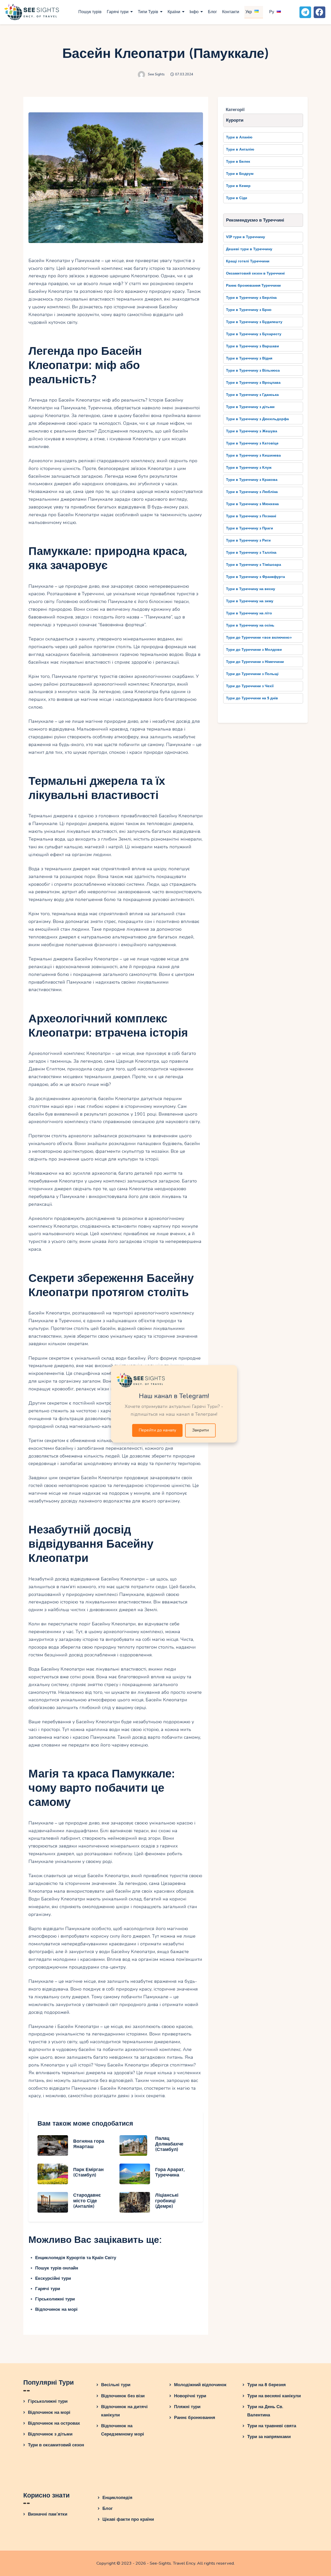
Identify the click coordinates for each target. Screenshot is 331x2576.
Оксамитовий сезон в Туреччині (255, 273)
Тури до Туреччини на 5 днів (252, 698)
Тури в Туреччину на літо (249, 613)
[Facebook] (319, 12)
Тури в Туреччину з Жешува (252, 431)
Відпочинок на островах (54, 2423)
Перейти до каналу (157, 1430)
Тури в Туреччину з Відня (249, 358)
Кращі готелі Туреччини (248, 261)
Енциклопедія (117, 2498)
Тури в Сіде (237, 198)
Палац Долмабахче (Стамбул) (169, 2144)
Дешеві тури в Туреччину (249, 249)
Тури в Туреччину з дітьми (250, 407)
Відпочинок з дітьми (50, 2434)
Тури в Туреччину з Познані (251, 516)
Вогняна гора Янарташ (89, 2144)
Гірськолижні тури (55, 2299)
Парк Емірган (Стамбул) (88, 2172)
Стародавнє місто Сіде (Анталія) (87, 2201)
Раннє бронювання (195, 2418)
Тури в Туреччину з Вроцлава (253, 383)
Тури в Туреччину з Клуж (249, 468)
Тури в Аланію (239, 137)
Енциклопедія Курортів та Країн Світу (76, 2258)
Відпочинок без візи (123, 2396)
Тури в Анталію (240, 149)
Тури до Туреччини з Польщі (252, 674)
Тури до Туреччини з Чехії (250, 686)
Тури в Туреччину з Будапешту (254, 322)
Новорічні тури (190, 2396)
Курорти (235, 120)
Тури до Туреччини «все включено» (259, 637)
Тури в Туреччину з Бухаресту (254, 334)
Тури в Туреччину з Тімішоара (254, 565)
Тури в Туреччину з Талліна (251, 553)
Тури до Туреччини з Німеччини (255, 662)
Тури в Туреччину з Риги (248, 540)
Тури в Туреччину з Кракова (252, 480)
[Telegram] (305, 12)
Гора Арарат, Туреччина (170, 2172)
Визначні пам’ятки (48, 2514)
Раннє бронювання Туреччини (253, 285)
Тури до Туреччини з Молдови (254, 650)
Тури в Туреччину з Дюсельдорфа (257, 419)
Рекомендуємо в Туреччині (255, 220)
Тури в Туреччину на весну (251, 589)
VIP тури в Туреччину (246, 237)
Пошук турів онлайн (57, 2268)
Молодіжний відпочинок (200, 2385)
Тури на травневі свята (272, 2426)
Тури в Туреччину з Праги (250, 528)
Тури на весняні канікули (274, 2396)
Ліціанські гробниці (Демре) (167, 2201)
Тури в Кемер (238, 186)
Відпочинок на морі (56, 2309)
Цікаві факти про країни (128, 2519)
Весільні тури (116, 2385)
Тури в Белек (238, 162)
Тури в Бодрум (240, 174)
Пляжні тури (187, 2407)
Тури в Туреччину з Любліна (252, 492)
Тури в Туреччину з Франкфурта (255, 577)
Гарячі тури (48, 2289)
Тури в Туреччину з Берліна (251, 298)
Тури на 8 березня (266, 2385)
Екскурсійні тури (53, 2278)
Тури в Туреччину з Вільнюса (253, 370)
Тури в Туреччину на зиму (250, 601)
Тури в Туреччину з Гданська (252, 395)
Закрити (200, 1430)
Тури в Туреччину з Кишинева (253, 455)
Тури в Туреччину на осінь (250, 625)
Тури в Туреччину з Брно (249, 310)
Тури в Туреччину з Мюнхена (252, 504)
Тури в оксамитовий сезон (56, 2445)
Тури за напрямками (269, 2437)
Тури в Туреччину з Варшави (253, 346)
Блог (108, 2508)
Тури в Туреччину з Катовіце (252, 443)
